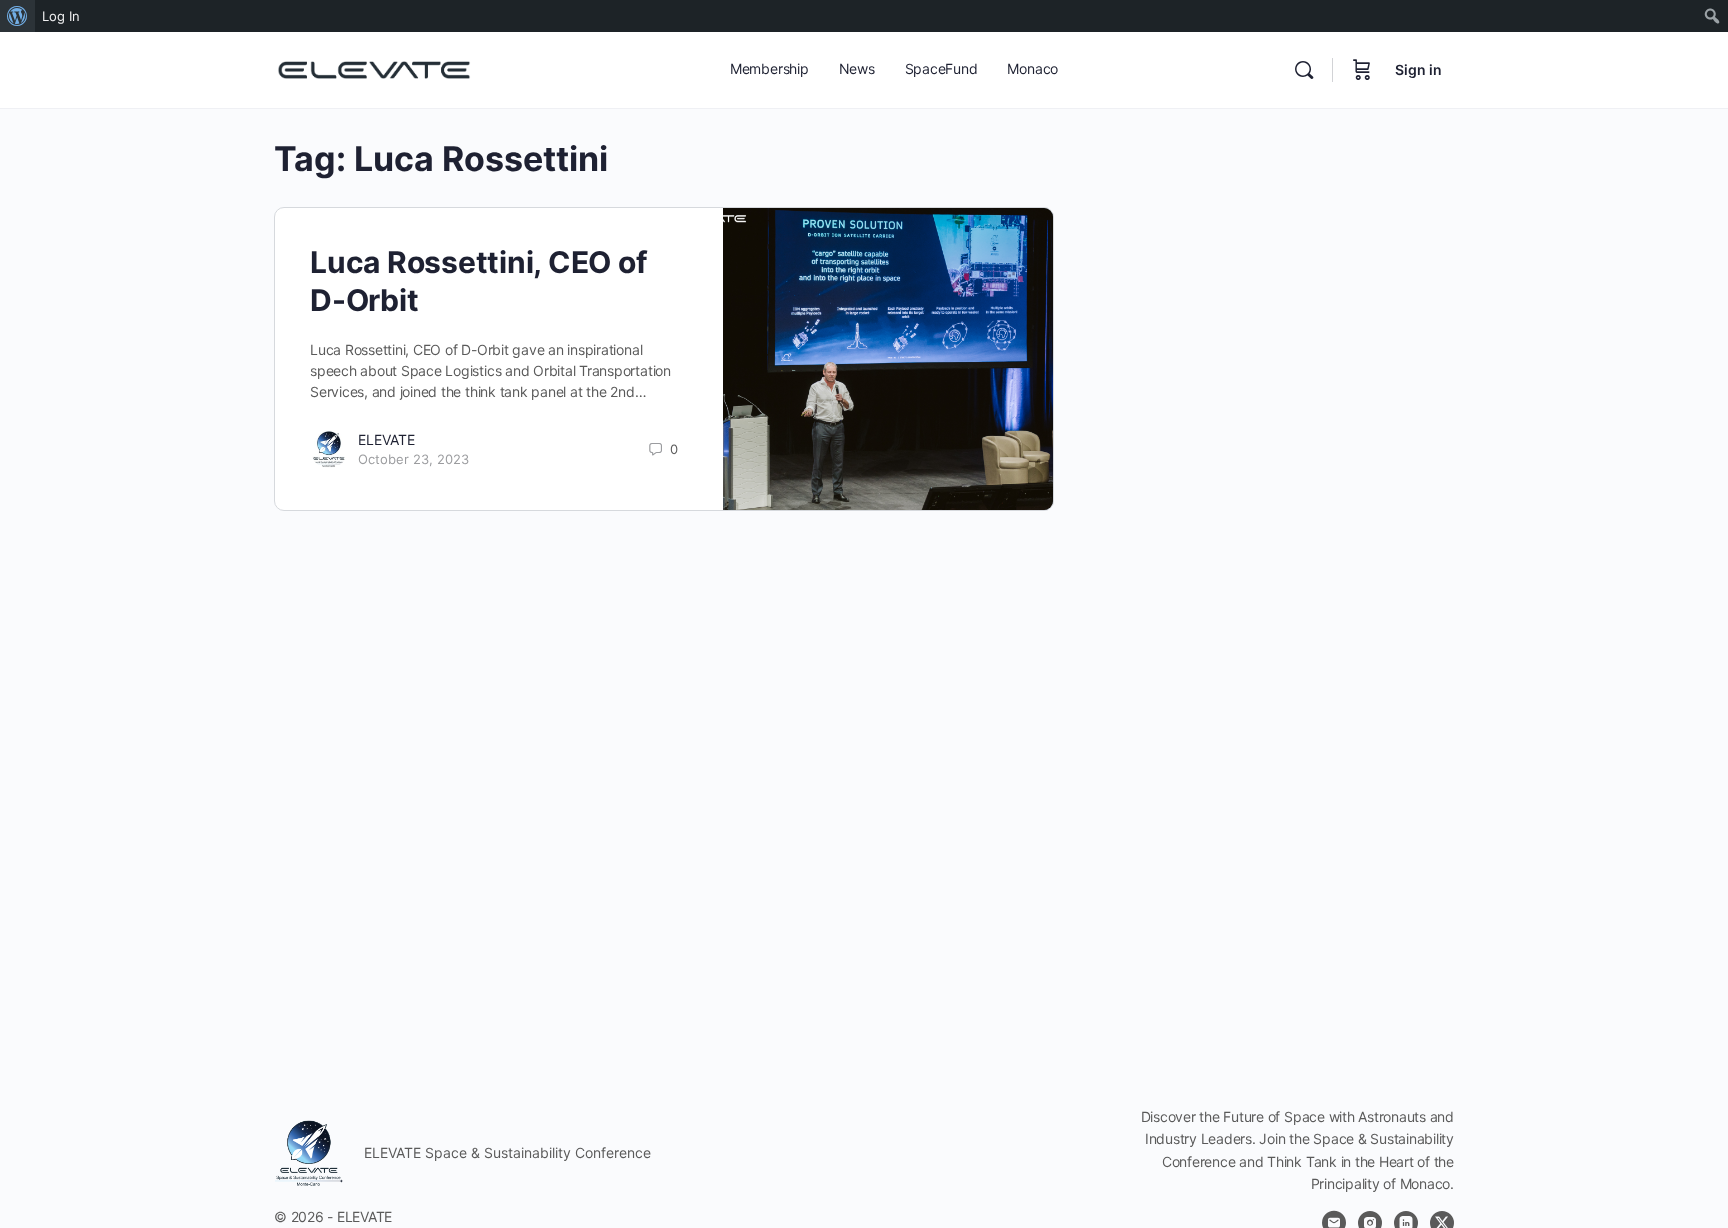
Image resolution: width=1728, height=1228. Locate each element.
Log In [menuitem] (61, 16)
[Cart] (1362, 70)
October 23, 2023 (413, 459)
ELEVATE (386, 439)
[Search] (1304, 70)
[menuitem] (17, 16)
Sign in (1418, 69)
